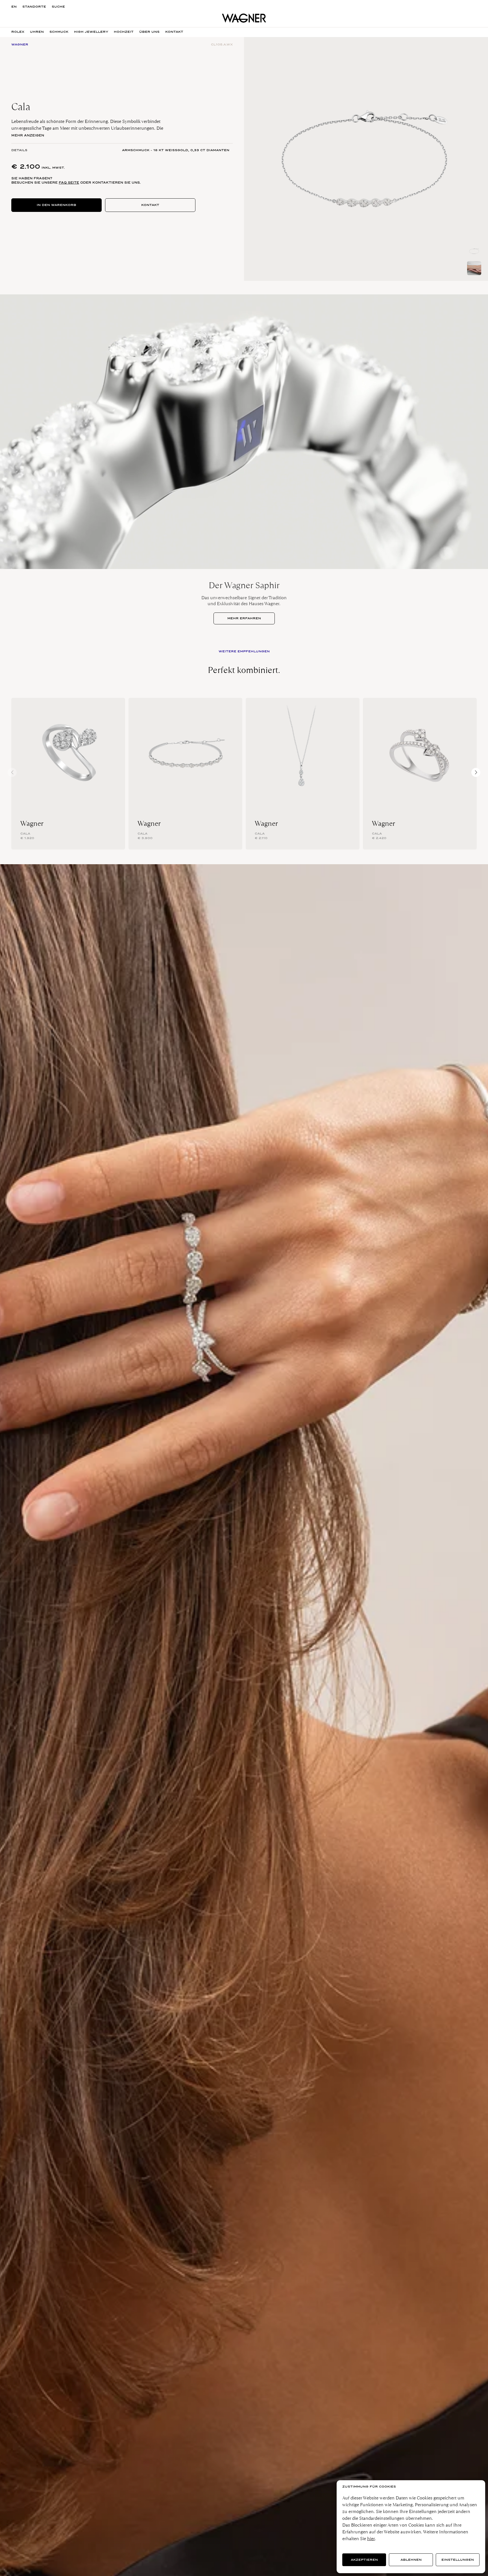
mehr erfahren (244, 618)
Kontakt (150, 205)
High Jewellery (91, 32)
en (14, 7)
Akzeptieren (364, 2560)
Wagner (32, 824)
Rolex (18, 32)
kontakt (174, 32)
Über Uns (149, 32)
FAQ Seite (69, 183)
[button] (476, 772)
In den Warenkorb (56, 205)
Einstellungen (458, 2560)
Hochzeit (124, 32)
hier (371, 2539)
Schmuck (59, 32)
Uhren (37, 32)
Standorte (34, 7)
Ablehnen (411, 2560)
